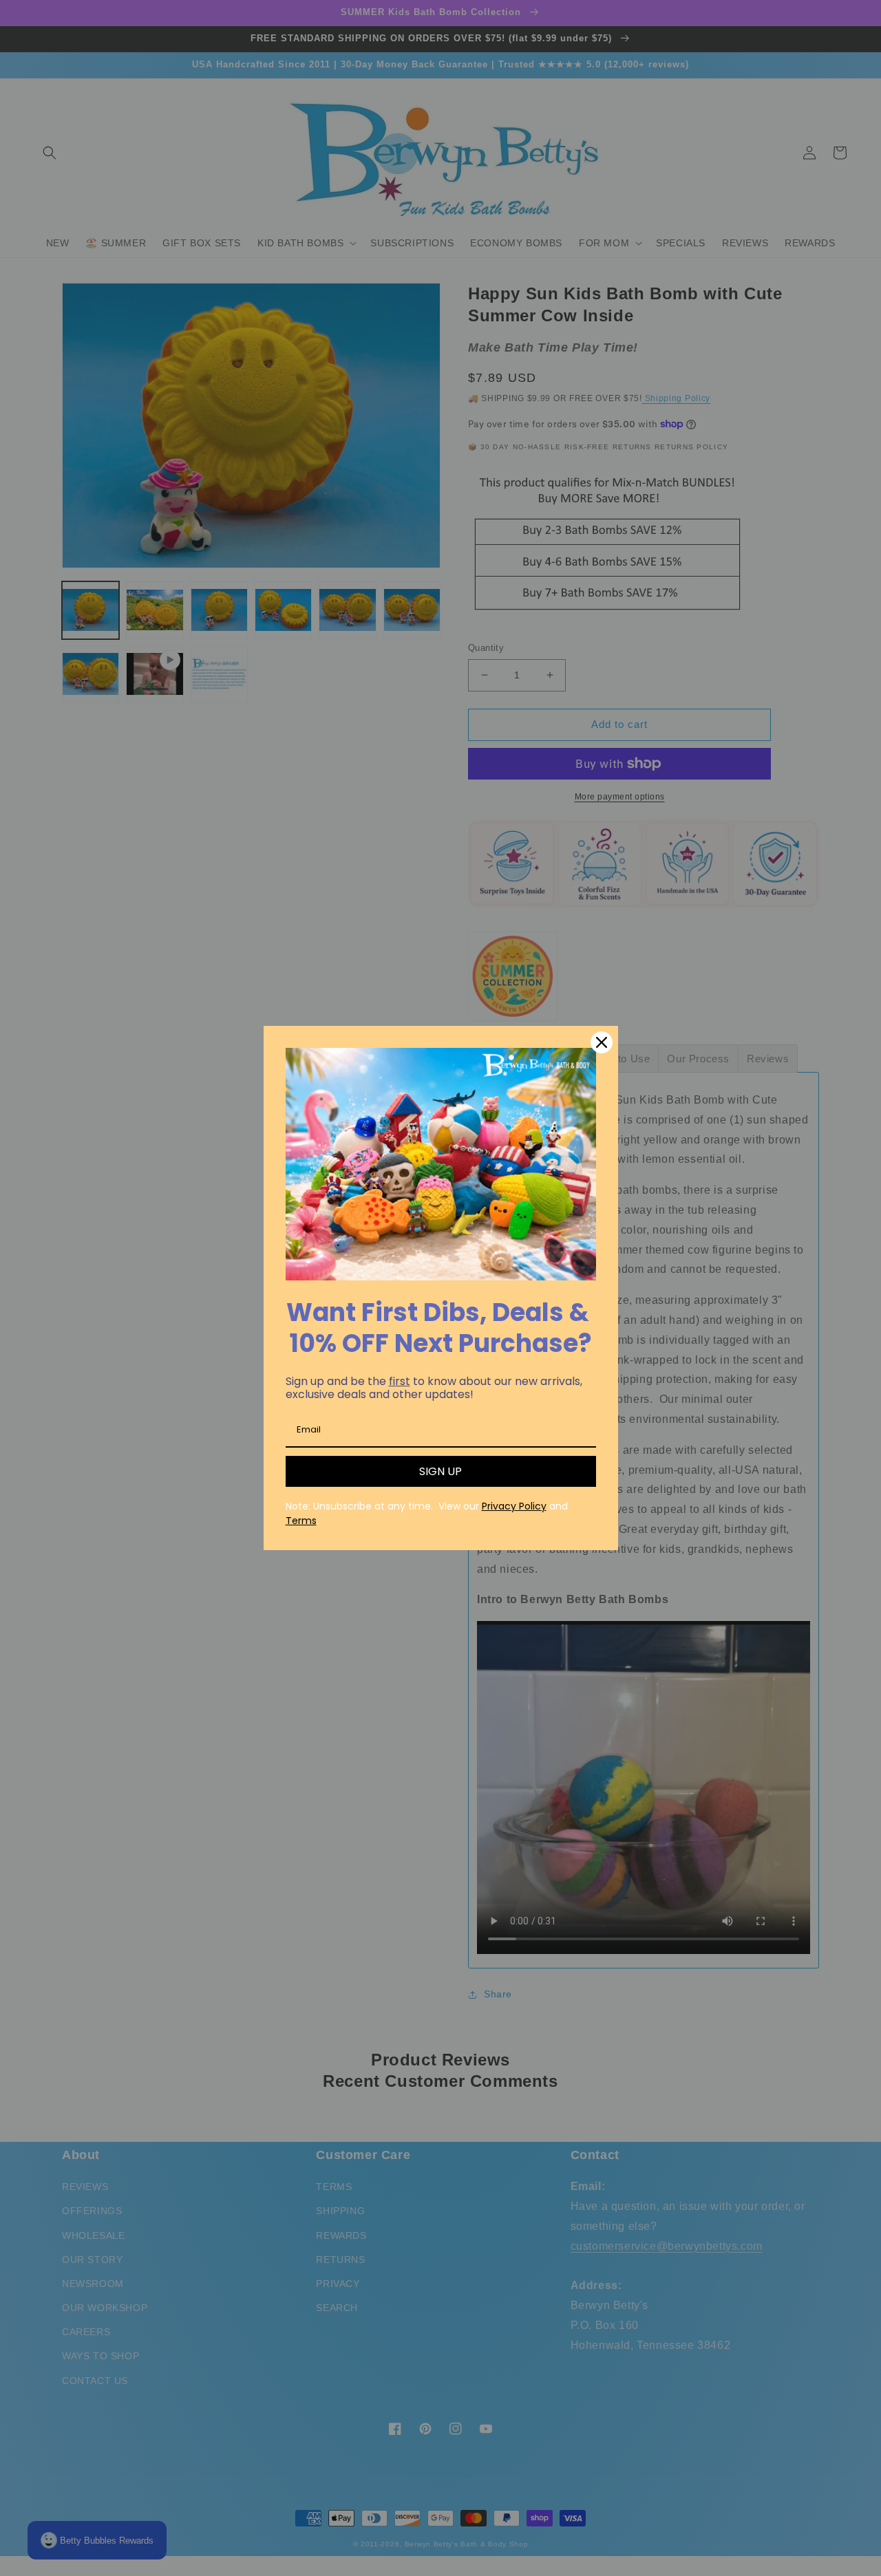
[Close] (602, 1042)
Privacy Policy (514, 1506)
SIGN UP (440, 1471)
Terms (301, 1521)
